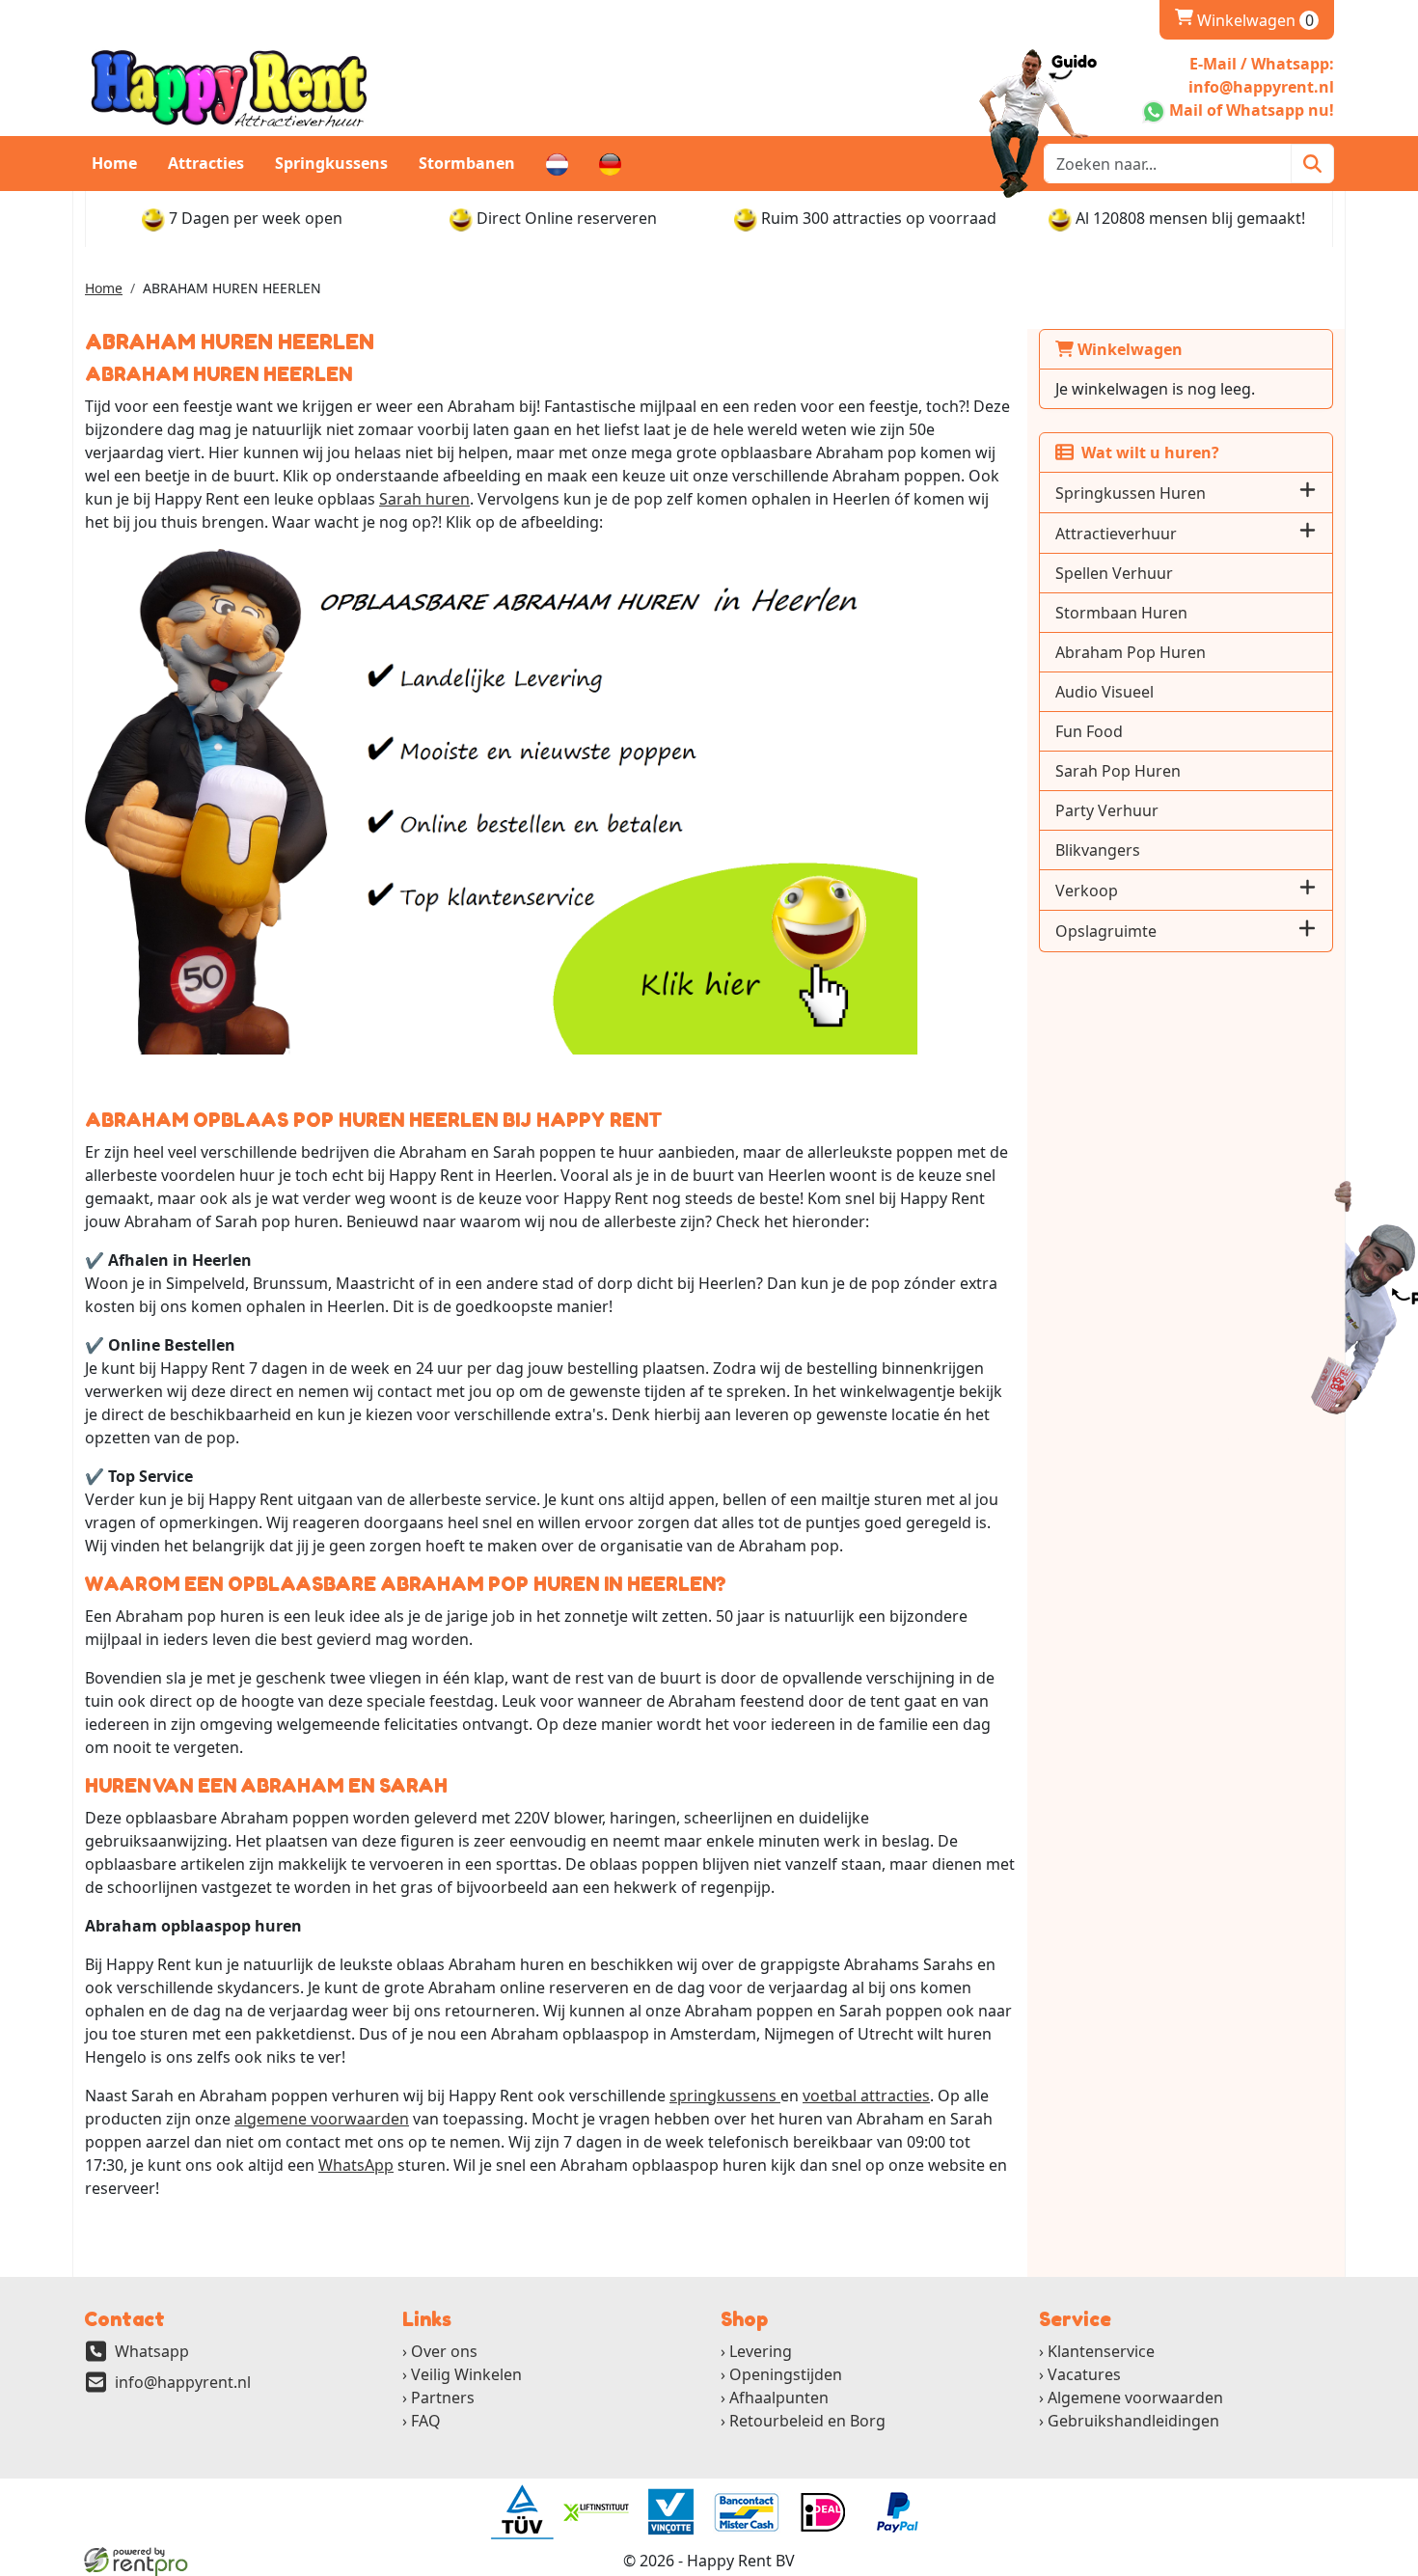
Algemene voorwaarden (1135, 2398)
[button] (1308, 493)
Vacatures (1084, 2374)
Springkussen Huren (1131, 493)
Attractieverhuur (1116, 534)
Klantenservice (1101, 2351)
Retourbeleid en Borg (807, 2421)
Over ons (444, 2351)
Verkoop (1087, 891)
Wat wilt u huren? (1146, 452)
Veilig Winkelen (466, 2374)
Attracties (206, 163)
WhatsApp (356, 2165)
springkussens (725, 2096)
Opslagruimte (1106, 931)
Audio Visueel (1104, 692)
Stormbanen (467, 163)
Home (114, 163)
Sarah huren (424, 499)
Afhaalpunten (779, 2398)
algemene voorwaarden (322, 2119)
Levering (761, 2351)
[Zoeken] (1312, 164)
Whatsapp (152, 2351)
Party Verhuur (1107, 810)
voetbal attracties (866, 2096)
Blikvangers (1098, 850)
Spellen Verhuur (1114, 573)
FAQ (426, 2421)
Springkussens (331, 163)
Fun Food (1089, 731)
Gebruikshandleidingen (1133, 2421)
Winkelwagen (1244, 20)
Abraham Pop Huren (1131, 652)
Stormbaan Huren (1121, 613)
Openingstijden (786, 2374)
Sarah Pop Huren (1118, 771)
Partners (443, 2398)
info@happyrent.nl (183, 2382)
